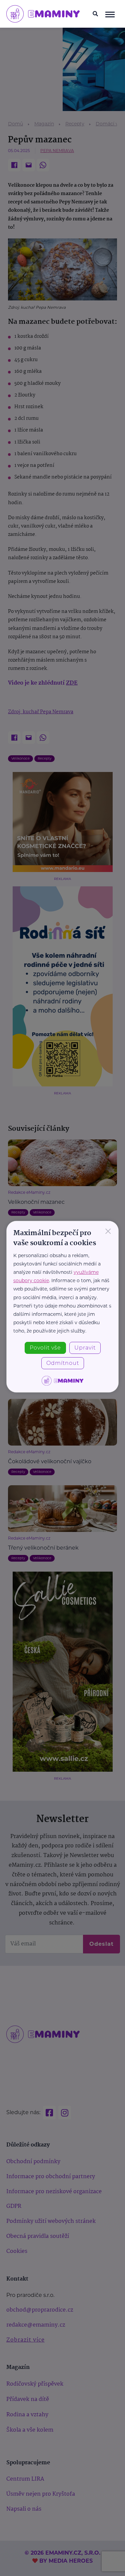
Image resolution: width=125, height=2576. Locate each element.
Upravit (85, 1348)
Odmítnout (63, 1363)
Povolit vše (45, 1348)
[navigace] (110, 14)
